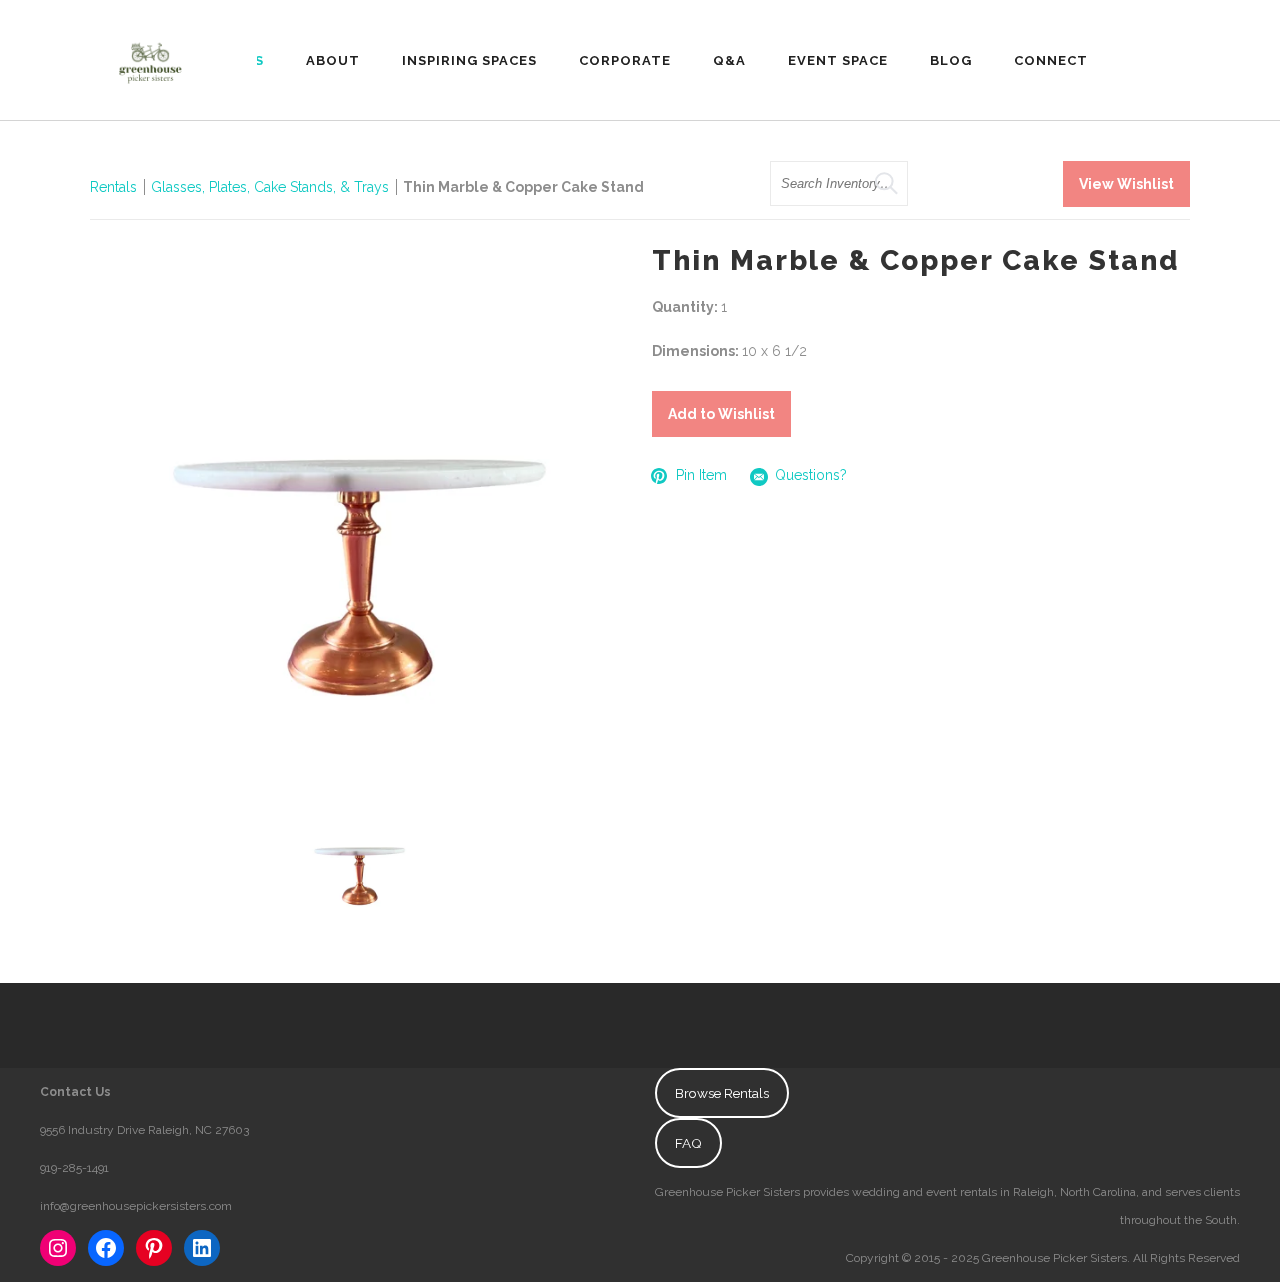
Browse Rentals (722, 1093)
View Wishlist (1126, 184)
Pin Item (701, 475)
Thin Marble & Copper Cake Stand (523, 187)
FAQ (688, 1143)
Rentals (113, 187)
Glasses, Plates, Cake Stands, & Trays (272, 187)
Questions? (811, 475)
